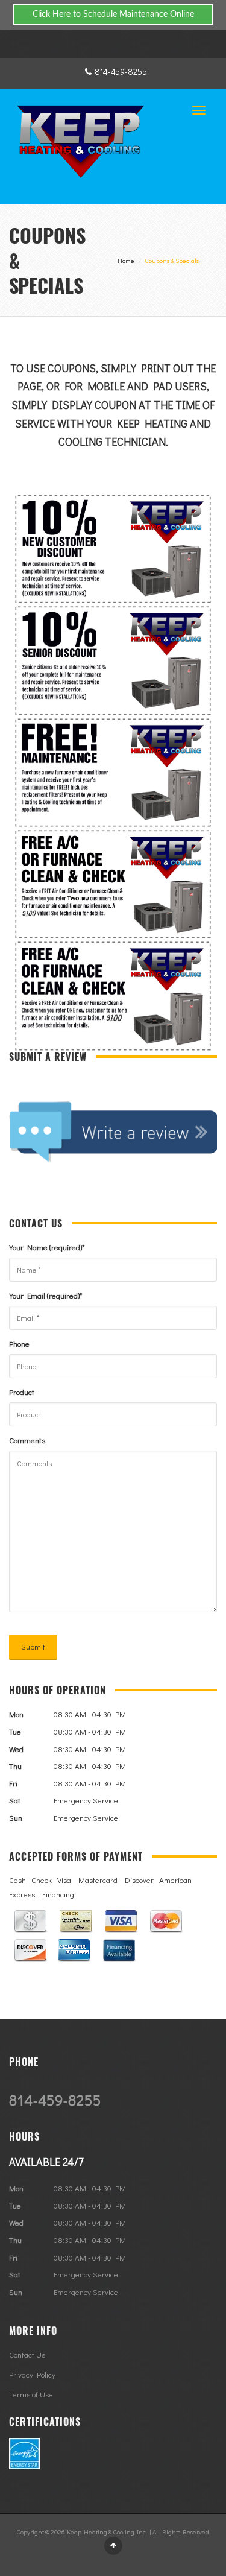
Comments (27, 1440)
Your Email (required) (46, 1295)
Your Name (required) (47, 1247)
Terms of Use (31, 2394)
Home (126, 260)
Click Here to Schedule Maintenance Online (113, 14)
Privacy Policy (32, 2374)
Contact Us (27, 2354)
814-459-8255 (121, 71)
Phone (19, 1343)
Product (22, 1392)
